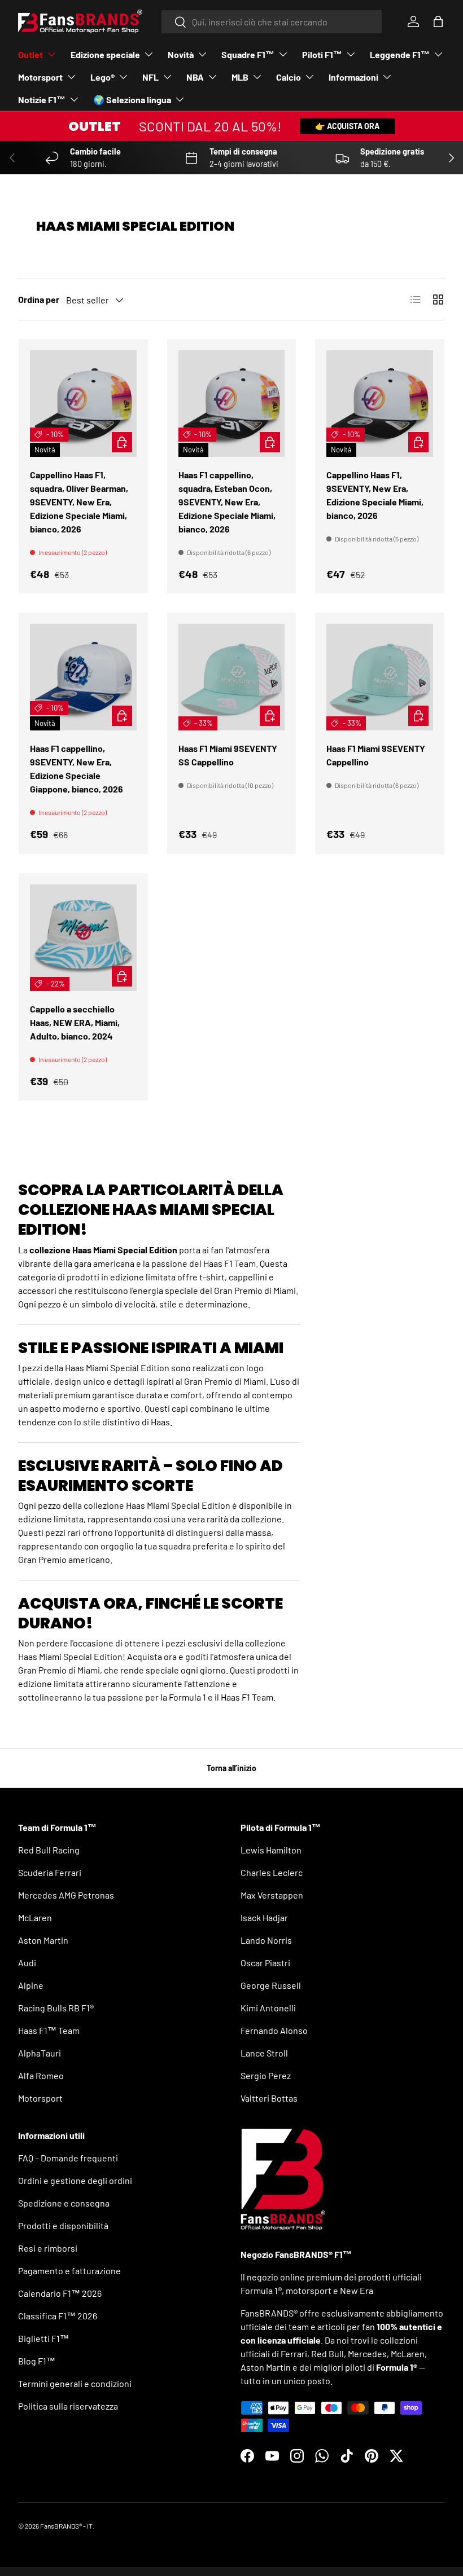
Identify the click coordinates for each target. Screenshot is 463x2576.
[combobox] (272, 22)
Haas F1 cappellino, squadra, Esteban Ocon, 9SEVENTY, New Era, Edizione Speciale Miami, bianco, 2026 (227, 502)
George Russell (271, 1985)
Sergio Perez (266, 2075)
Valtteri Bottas (269, 2098)
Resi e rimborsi (48, 2248)
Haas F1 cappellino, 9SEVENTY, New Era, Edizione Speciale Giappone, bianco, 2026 (77, 769)
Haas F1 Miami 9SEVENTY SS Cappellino (228, 755)
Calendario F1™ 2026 (60, 2293)
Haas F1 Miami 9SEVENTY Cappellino (376, 755)
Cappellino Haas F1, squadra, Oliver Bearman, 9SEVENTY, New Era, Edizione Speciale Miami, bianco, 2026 (79, 502)
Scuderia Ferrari (50, 1872)
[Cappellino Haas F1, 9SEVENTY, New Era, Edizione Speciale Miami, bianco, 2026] (380, 404)
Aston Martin (43, 1940)
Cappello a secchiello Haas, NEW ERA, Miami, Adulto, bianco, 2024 (75, 1022)
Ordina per (39, 299)
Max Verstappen (272, 1895)
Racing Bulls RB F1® (56, 2008)
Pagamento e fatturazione (69, 2271)
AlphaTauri (40, 2053)
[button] (438, 21)
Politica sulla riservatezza (68, 2406)
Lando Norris (266, 1940)
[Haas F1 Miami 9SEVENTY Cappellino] (380, 677)
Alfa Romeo (41, 2075)
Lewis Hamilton (271, 1850)
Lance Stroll (264, 2053)
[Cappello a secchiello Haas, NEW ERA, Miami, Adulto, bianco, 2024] (83, 938)
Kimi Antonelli (268, 2008)
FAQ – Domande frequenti (68, 2158)
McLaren (35, 1917)
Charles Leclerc (272, 1872)
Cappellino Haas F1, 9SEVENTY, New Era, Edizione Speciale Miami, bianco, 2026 (375, 495)
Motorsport (40, 2098)
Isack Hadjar (264, 1917)
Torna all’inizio (231, 1768)
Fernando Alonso (274, 2030)
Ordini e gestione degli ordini (75, 2180)
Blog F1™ (37, 2361)
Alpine (31, 1985)
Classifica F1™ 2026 (58, 2316)
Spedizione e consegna (64, 2203)
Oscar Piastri (265, 1963)
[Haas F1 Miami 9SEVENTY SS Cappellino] (232, 677)
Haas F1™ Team (49, 2030)
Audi (27, 1963)
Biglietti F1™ (43, 2338)
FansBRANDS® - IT (66, 2526)
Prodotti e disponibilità (63, 2225)
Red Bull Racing (49, 1850)
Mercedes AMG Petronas (66, 1895)
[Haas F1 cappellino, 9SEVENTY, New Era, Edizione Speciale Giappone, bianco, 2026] (83, 677)
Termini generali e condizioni (75, 2383)
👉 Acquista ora (347, 126)
